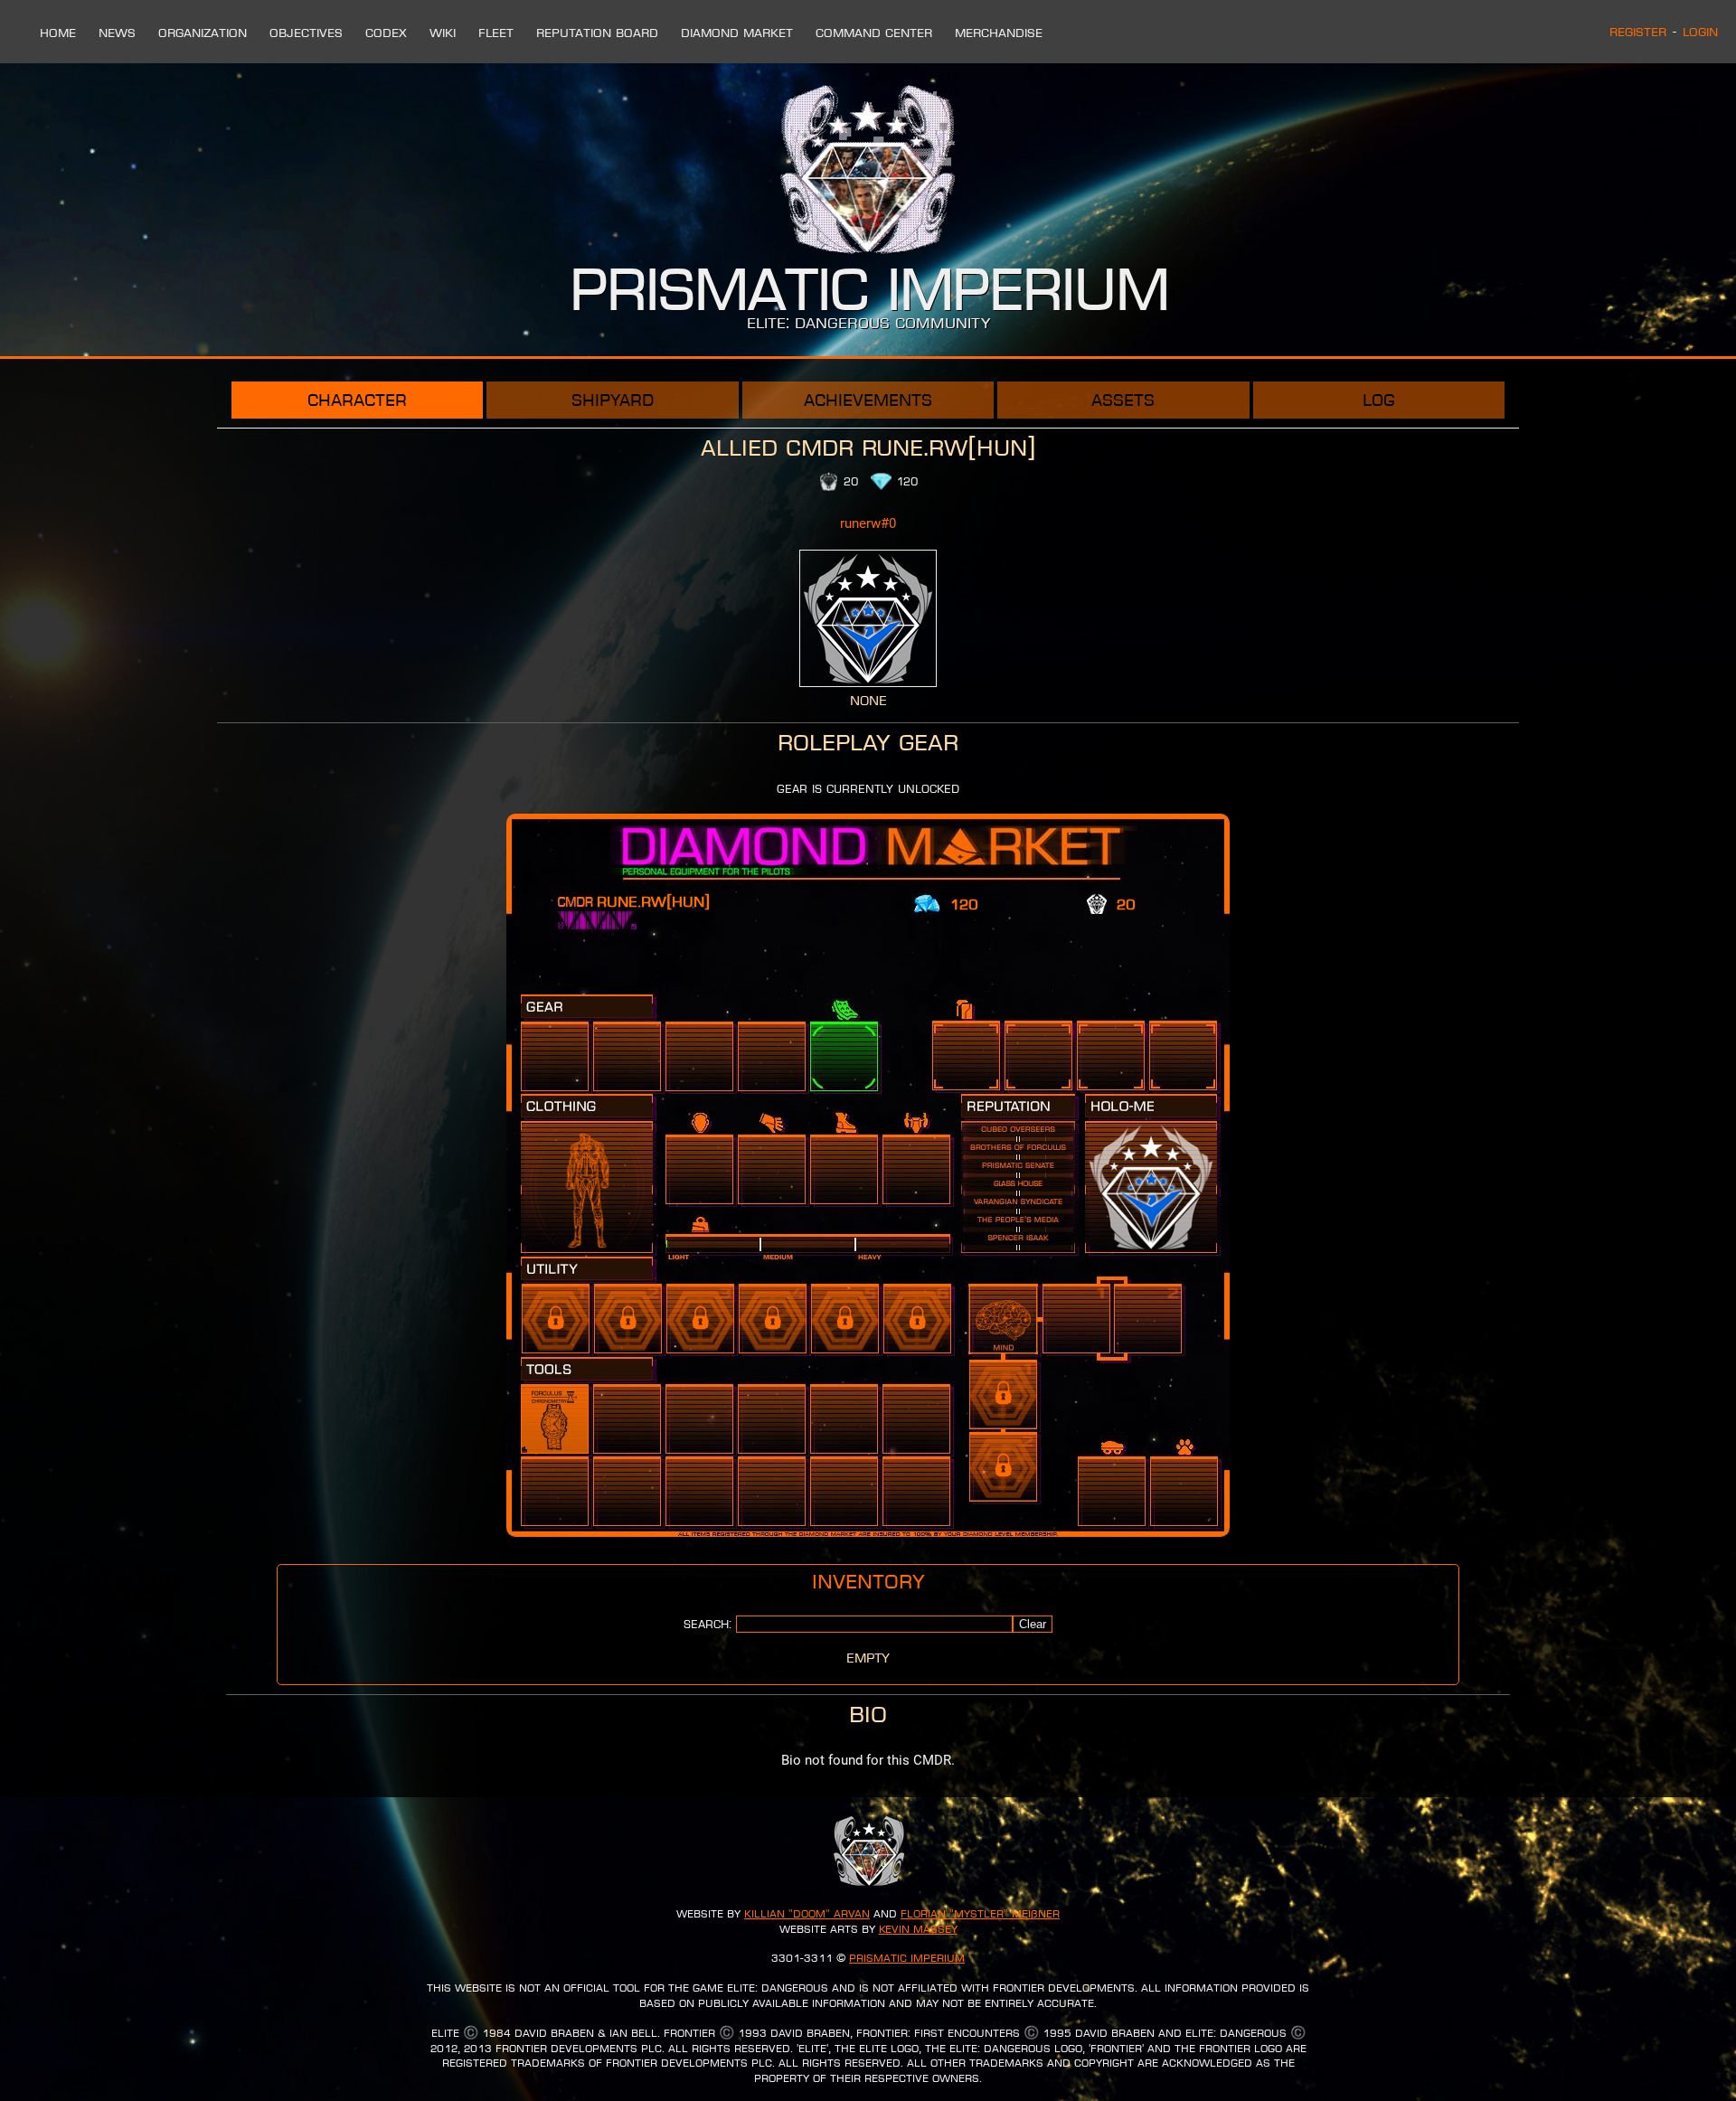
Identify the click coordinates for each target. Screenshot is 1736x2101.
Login (1700, 32)
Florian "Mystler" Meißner (980, 1914)
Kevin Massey (918, 1929)
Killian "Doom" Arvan (807, 1914)
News (117, 33)
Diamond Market (737, 33)
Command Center (874, 33)
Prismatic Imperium (907, 1958)
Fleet (496, 33)
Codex (386, 33)
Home (58, 33)
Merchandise (999, 33)
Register (1638, 32)
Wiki (443, 33)
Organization (203, 33)
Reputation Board (597, 33)
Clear (1033, 1624)
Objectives (306, 33)
